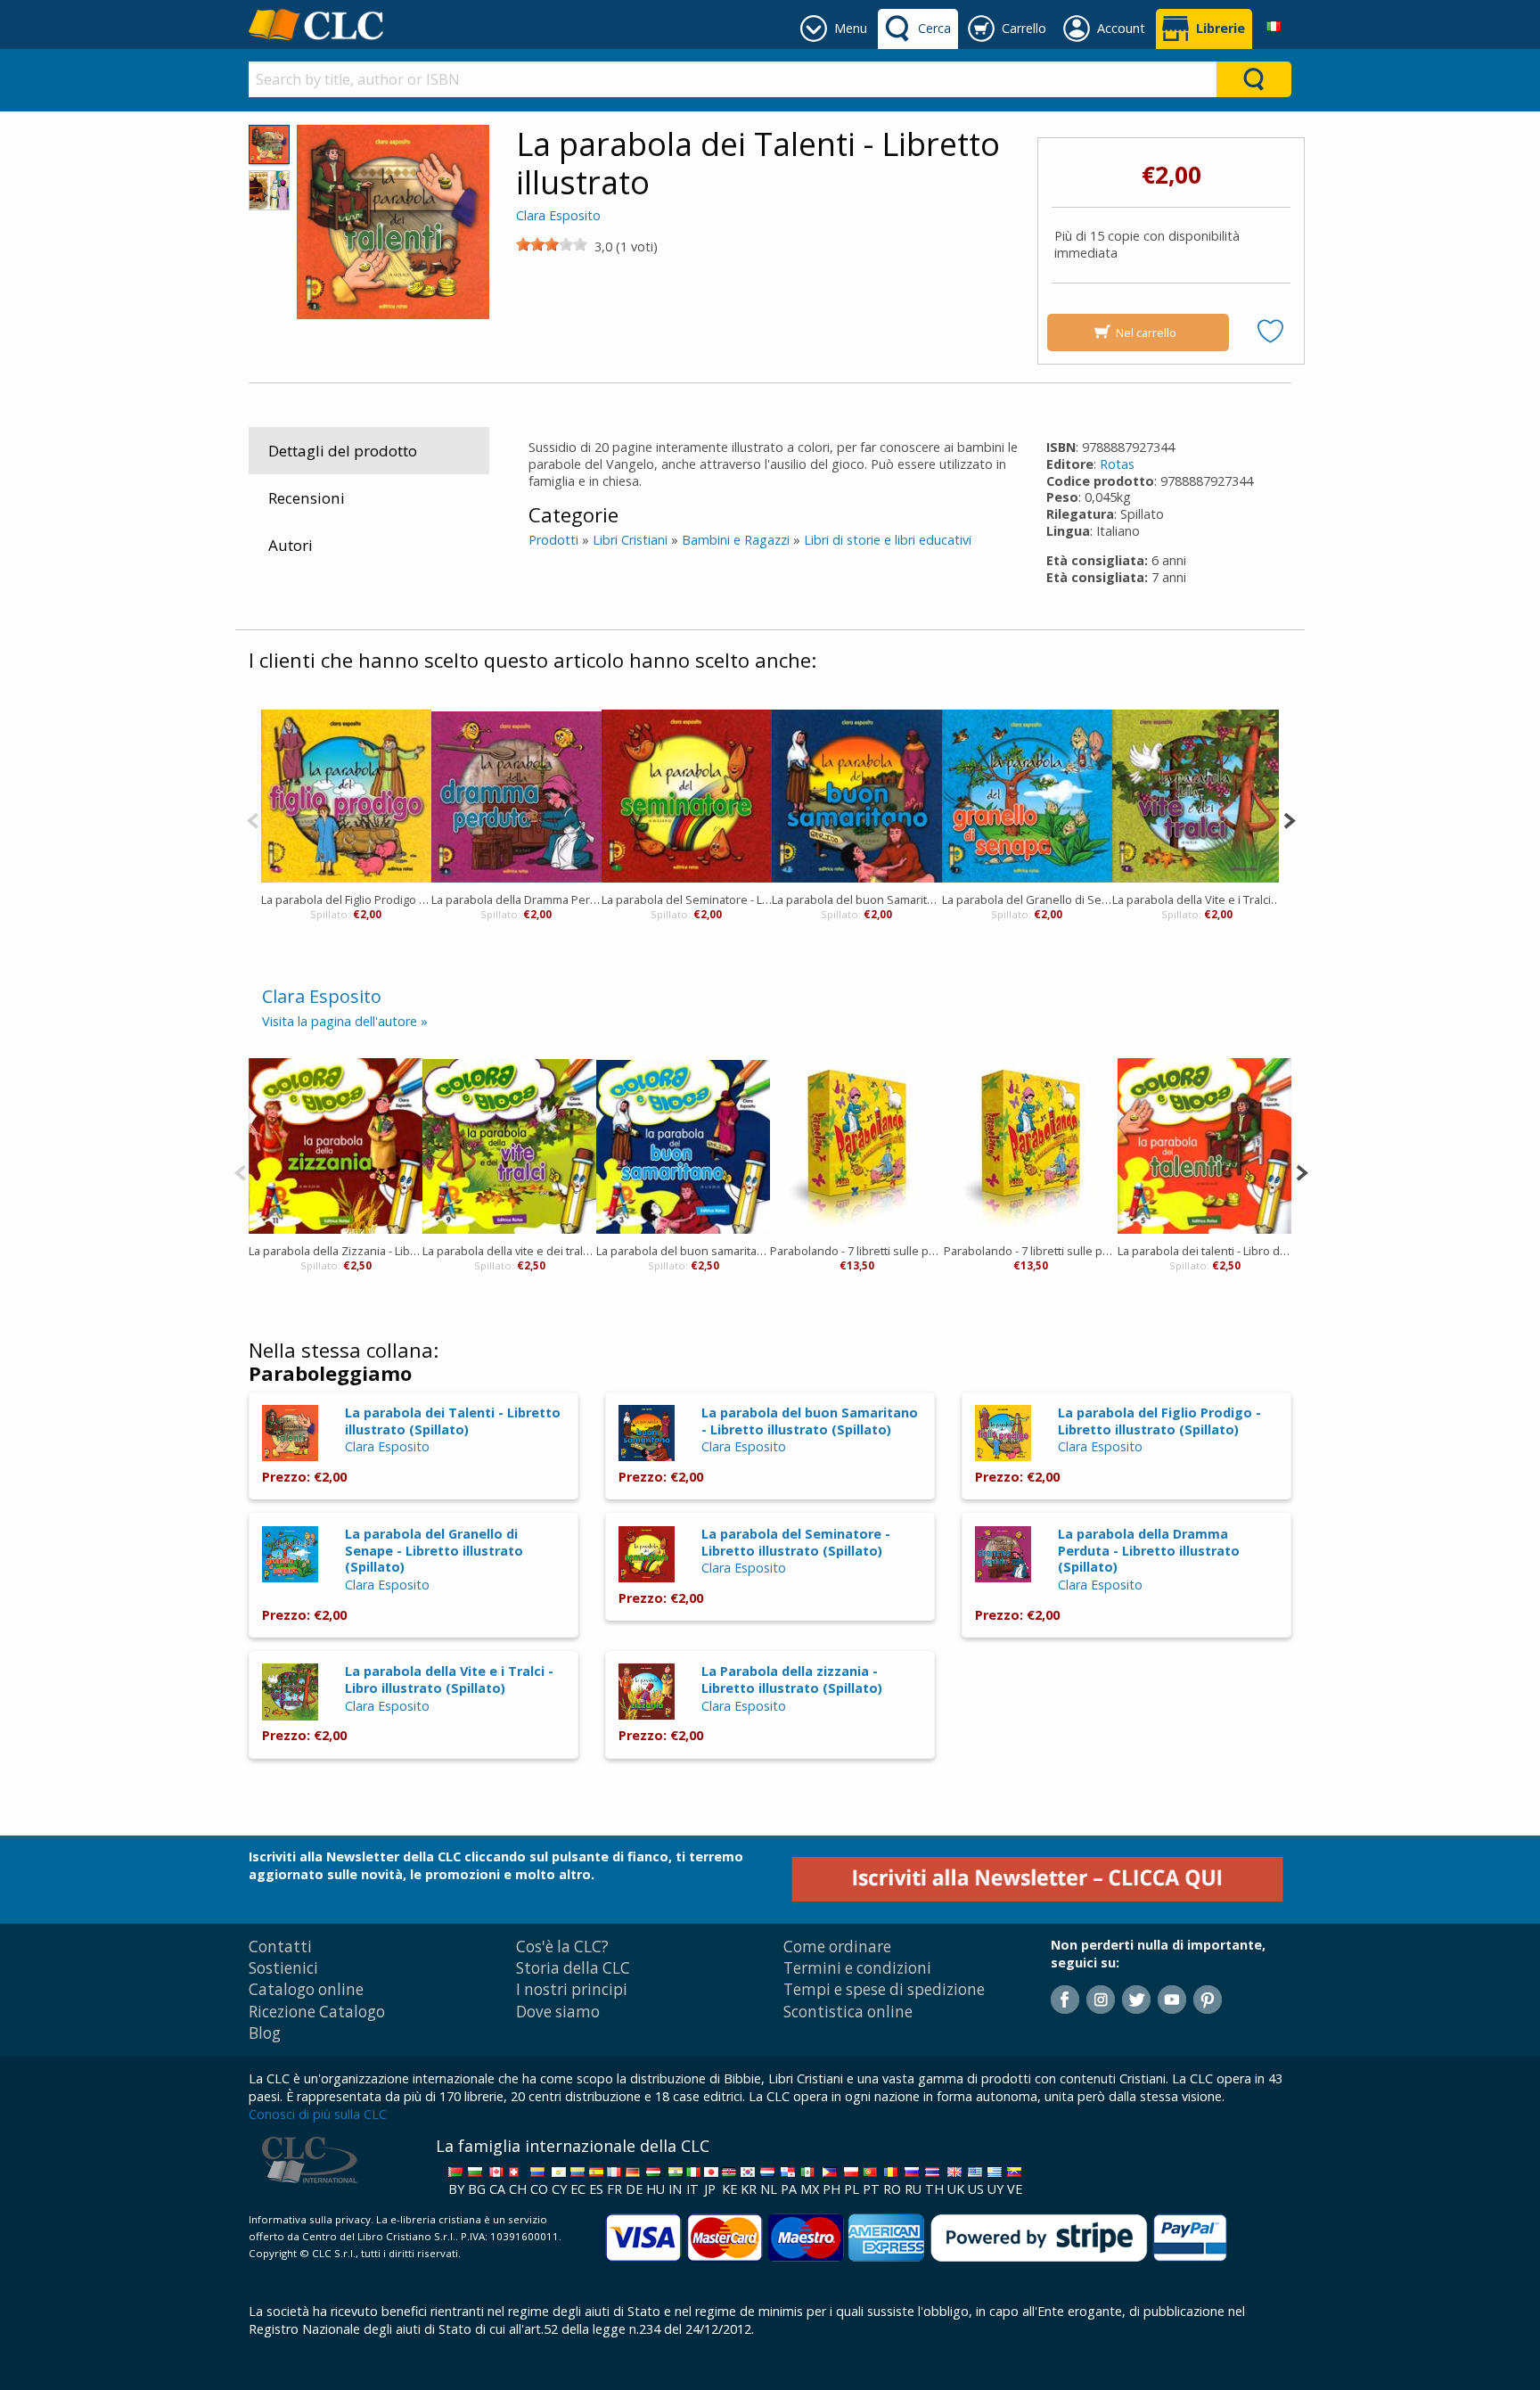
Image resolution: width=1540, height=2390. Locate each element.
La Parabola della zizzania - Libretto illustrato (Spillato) (792, 1680)
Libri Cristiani (630, 540)
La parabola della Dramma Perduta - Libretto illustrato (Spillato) (1149, 1550)
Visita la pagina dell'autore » (345, 1021)
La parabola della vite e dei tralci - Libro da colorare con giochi (509, 1251)
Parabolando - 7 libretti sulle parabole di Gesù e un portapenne (857, 1251)
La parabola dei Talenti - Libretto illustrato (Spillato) (453, 1421)
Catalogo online (306, 1989)
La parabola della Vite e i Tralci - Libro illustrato (1197, 899)
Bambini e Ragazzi (736, 540)
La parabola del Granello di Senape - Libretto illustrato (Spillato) (434, 1550)
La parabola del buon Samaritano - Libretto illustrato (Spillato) (810, 1421)
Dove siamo (558, 2012)
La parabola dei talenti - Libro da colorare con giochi (1204, 1251)
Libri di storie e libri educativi (888, 540)
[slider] (552, 244)
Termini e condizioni (857, 1968)
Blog (265, 2033)
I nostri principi (572, 1989)
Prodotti (553, 540)
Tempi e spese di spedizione (884, 1989)
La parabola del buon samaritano (683, 1251)
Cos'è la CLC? (562, 1946)
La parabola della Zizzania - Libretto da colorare (336, 1251)
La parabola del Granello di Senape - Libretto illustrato (1027, 899)
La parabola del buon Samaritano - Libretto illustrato (857, 899)
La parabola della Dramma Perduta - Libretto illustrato (516, 899)
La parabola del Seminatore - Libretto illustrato (687, 899)
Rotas (1117, 464)
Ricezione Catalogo (317, 2012)
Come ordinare (837, 1946)
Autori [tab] (291, 545)
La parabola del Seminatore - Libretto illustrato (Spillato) (796, 1542)
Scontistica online (848, 2012)
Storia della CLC (573, 1968)
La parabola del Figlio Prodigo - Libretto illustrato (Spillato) (1159, 1421)
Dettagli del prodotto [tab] (343, 451)
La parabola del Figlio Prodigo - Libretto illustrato (346, 899)
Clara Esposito (558, 215)
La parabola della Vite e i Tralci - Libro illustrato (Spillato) (449, 1680)
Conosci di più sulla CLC (318, 2114)
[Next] (1289, 819)
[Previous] (253, 819)
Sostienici (283, 1968)
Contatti (280, 1946)
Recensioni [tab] (307, 498)
